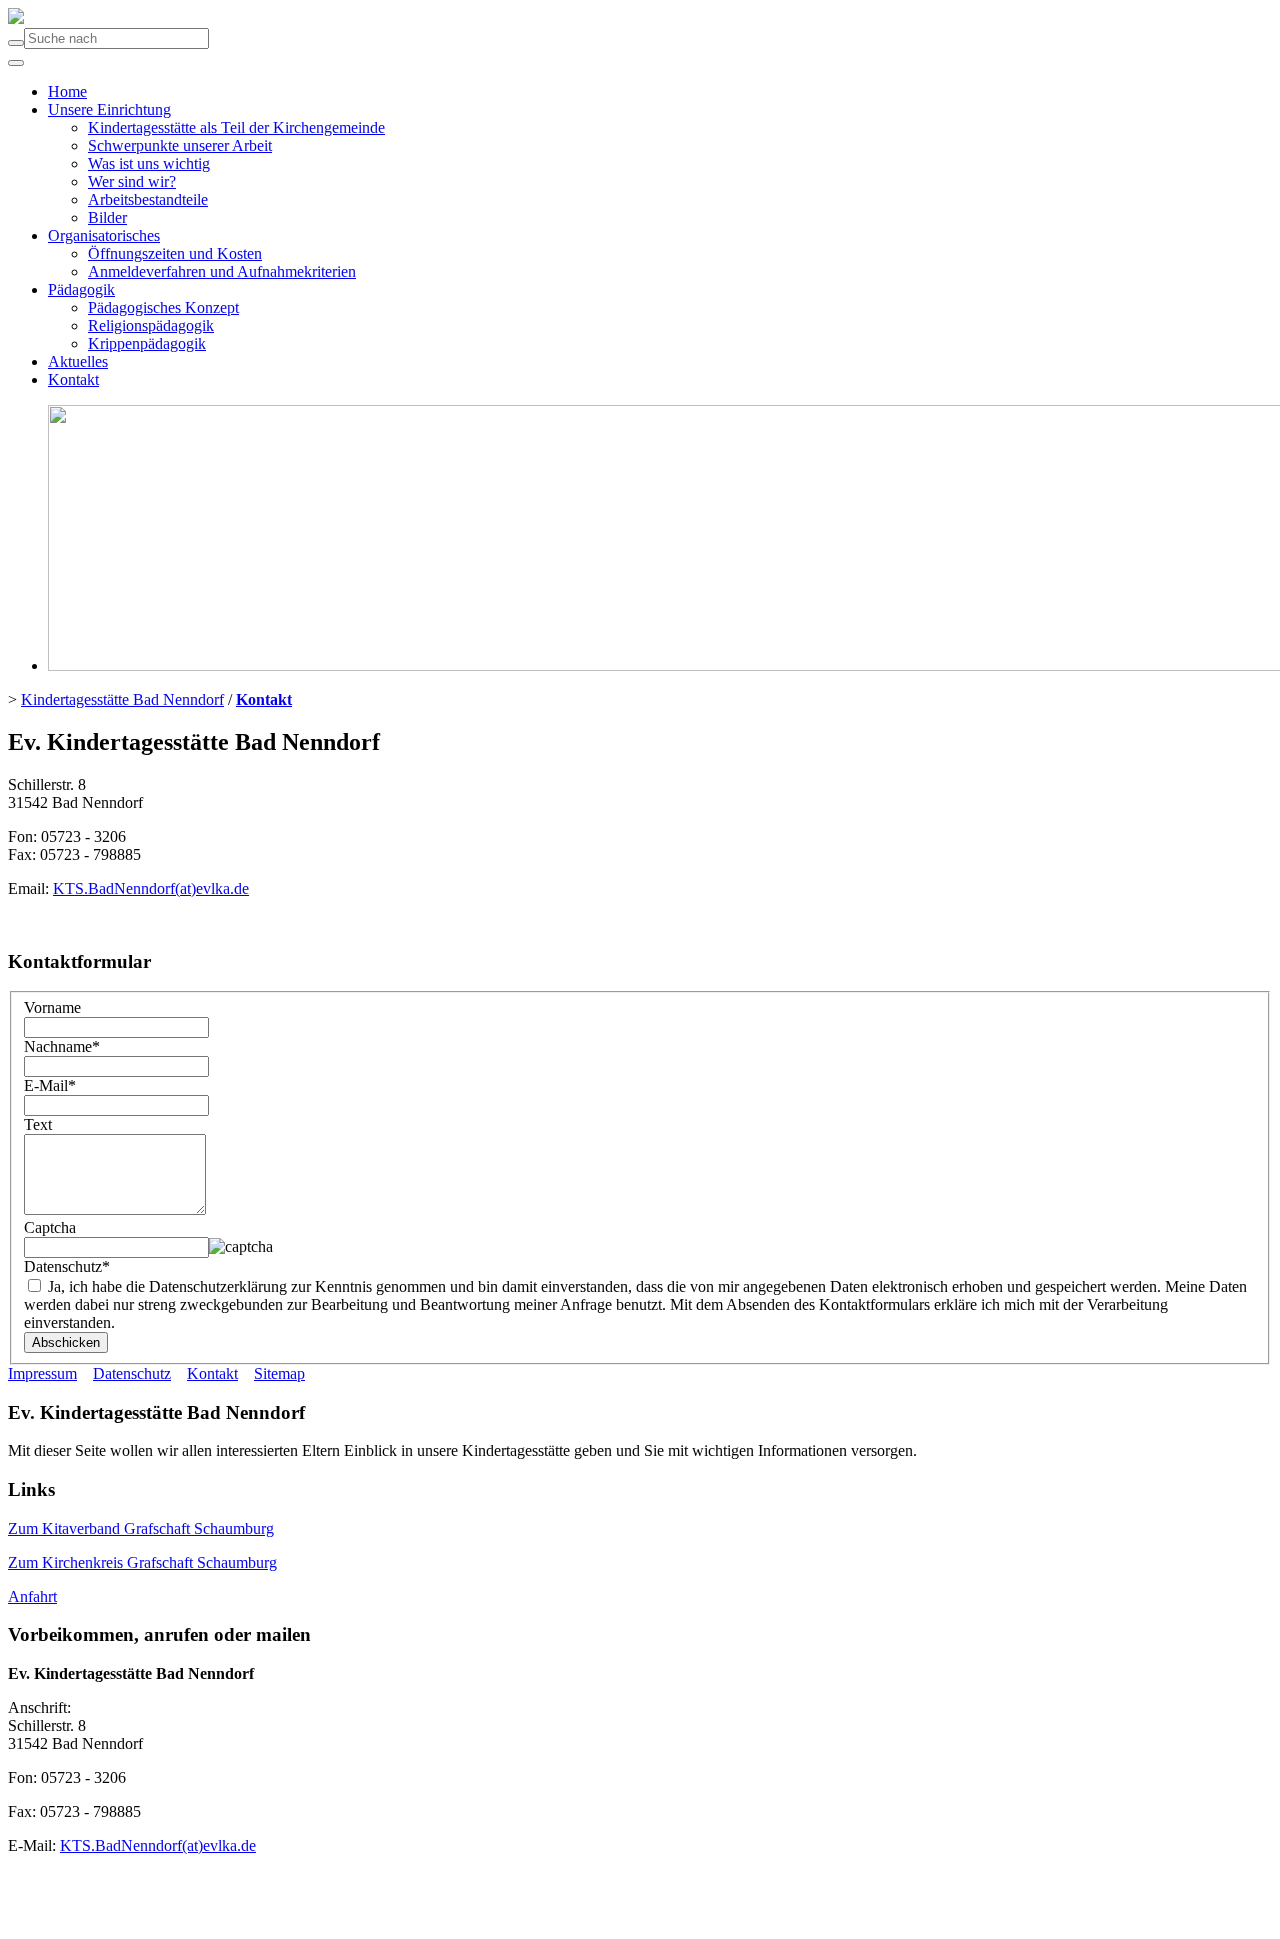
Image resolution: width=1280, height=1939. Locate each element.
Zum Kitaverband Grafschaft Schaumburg (141, 1528)
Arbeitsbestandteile (148, 199)
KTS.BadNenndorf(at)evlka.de (151, 888)
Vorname (52, 1007)
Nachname (62, 1046)
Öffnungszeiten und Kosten (175, 253)
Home (67, 91)
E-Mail (50, 1085)
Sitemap (279, 1373)
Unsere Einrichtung (109, 109)
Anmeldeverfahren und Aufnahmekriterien (222, 271)
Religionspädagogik (151, 325)
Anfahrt (32, 1596)
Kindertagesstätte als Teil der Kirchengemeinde (236, 127)
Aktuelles (78, 361)
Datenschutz (67, 1266)
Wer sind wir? (132, 181)
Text (38, 1124)
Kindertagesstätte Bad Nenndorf (122, 699)
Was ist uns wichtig (149, 163)
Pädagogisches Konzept (163, 307)
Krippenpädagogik (147, 343)
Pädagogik (81, 289)
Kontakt (73, 379)
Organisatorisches (104, 235)
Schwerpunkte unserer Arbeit (180, 145)
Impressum (42, 1373)
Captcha (50, 1227)
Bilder (107, 217)
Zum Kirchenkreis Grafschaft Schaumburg (142, 1562)
